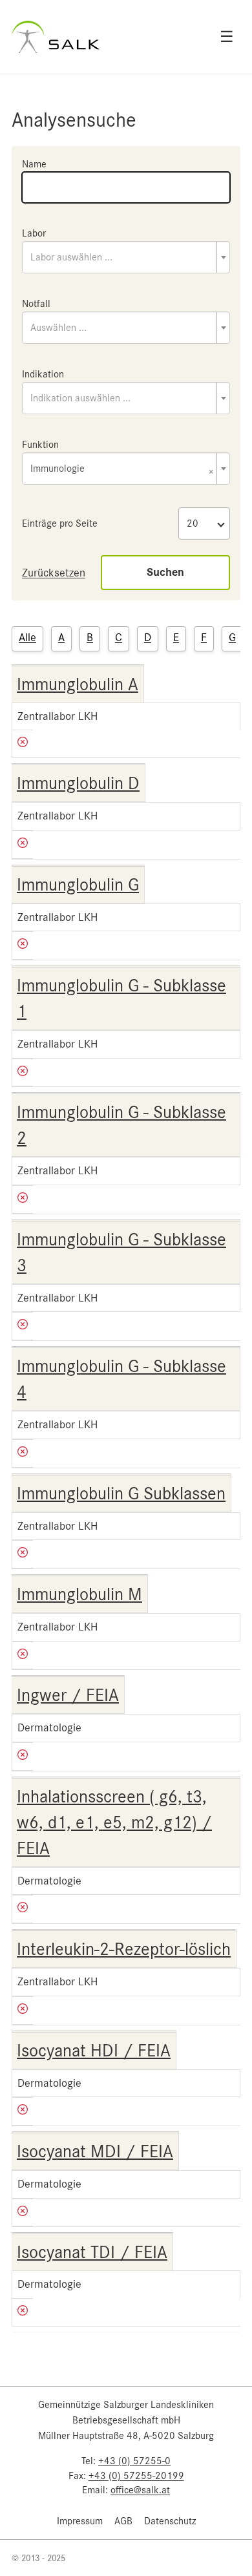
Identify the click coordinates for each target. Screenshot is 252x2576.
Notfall (36, 304)
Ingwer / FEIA (68, 1695)
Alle (27, 637)
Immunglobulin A (78, 684)
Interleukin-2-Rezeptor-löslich (124, 1949)
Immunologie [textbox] (122, 470)
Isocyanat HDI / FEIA (94, 2051)
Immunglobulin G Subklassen (121, 1494)
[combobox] (126, 257)
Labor (34, 233)
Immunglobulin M (79, 1594)
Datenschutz (170, 2521)
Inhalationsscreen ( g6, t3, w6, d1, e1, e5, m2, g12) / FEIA (114, 1822)
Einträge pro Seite (60, 523)
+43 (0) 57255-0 (134, 2461)
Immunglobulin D (78, 783)
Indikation (43, 374)
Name (34, 164)
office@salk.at (140, 2490)
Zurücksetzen (54, 573)
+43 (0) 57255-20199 (136, 2476)
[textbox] (126, 257)
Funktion (40, 445)
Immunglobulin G (78, 885)
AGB (123, 2521)
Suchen (165, 572)
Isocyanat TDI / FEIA (92, 2252)
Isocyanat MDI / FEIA (95, 2151)
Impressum (80, 2521)
